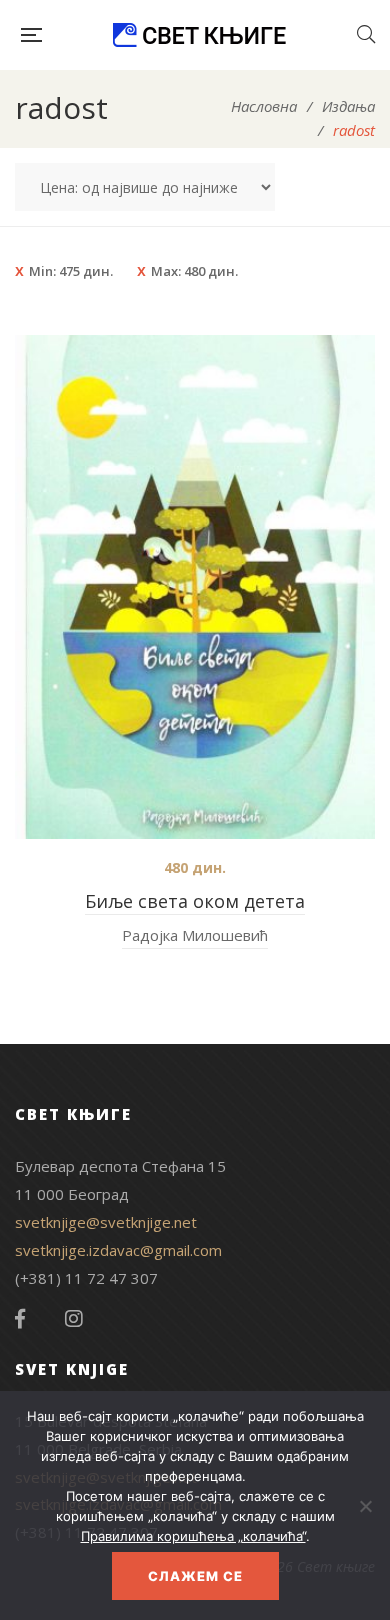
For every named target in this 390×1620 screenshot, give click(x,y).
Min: (71, 271)
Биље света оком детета (195, 901)
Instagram (74, 1319)
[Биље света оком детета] (195, 587)
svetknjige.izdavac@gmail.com (118, 1250)
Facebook (20, 1319)
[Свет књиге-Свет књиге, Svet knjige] (199, 35)
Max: (194, 271)
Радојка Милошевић (195, 935)
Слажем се (195, 1576)
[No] (365, 1506)
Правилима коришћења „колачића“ (193, 1536)
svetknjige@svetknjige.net (106, 1222)
